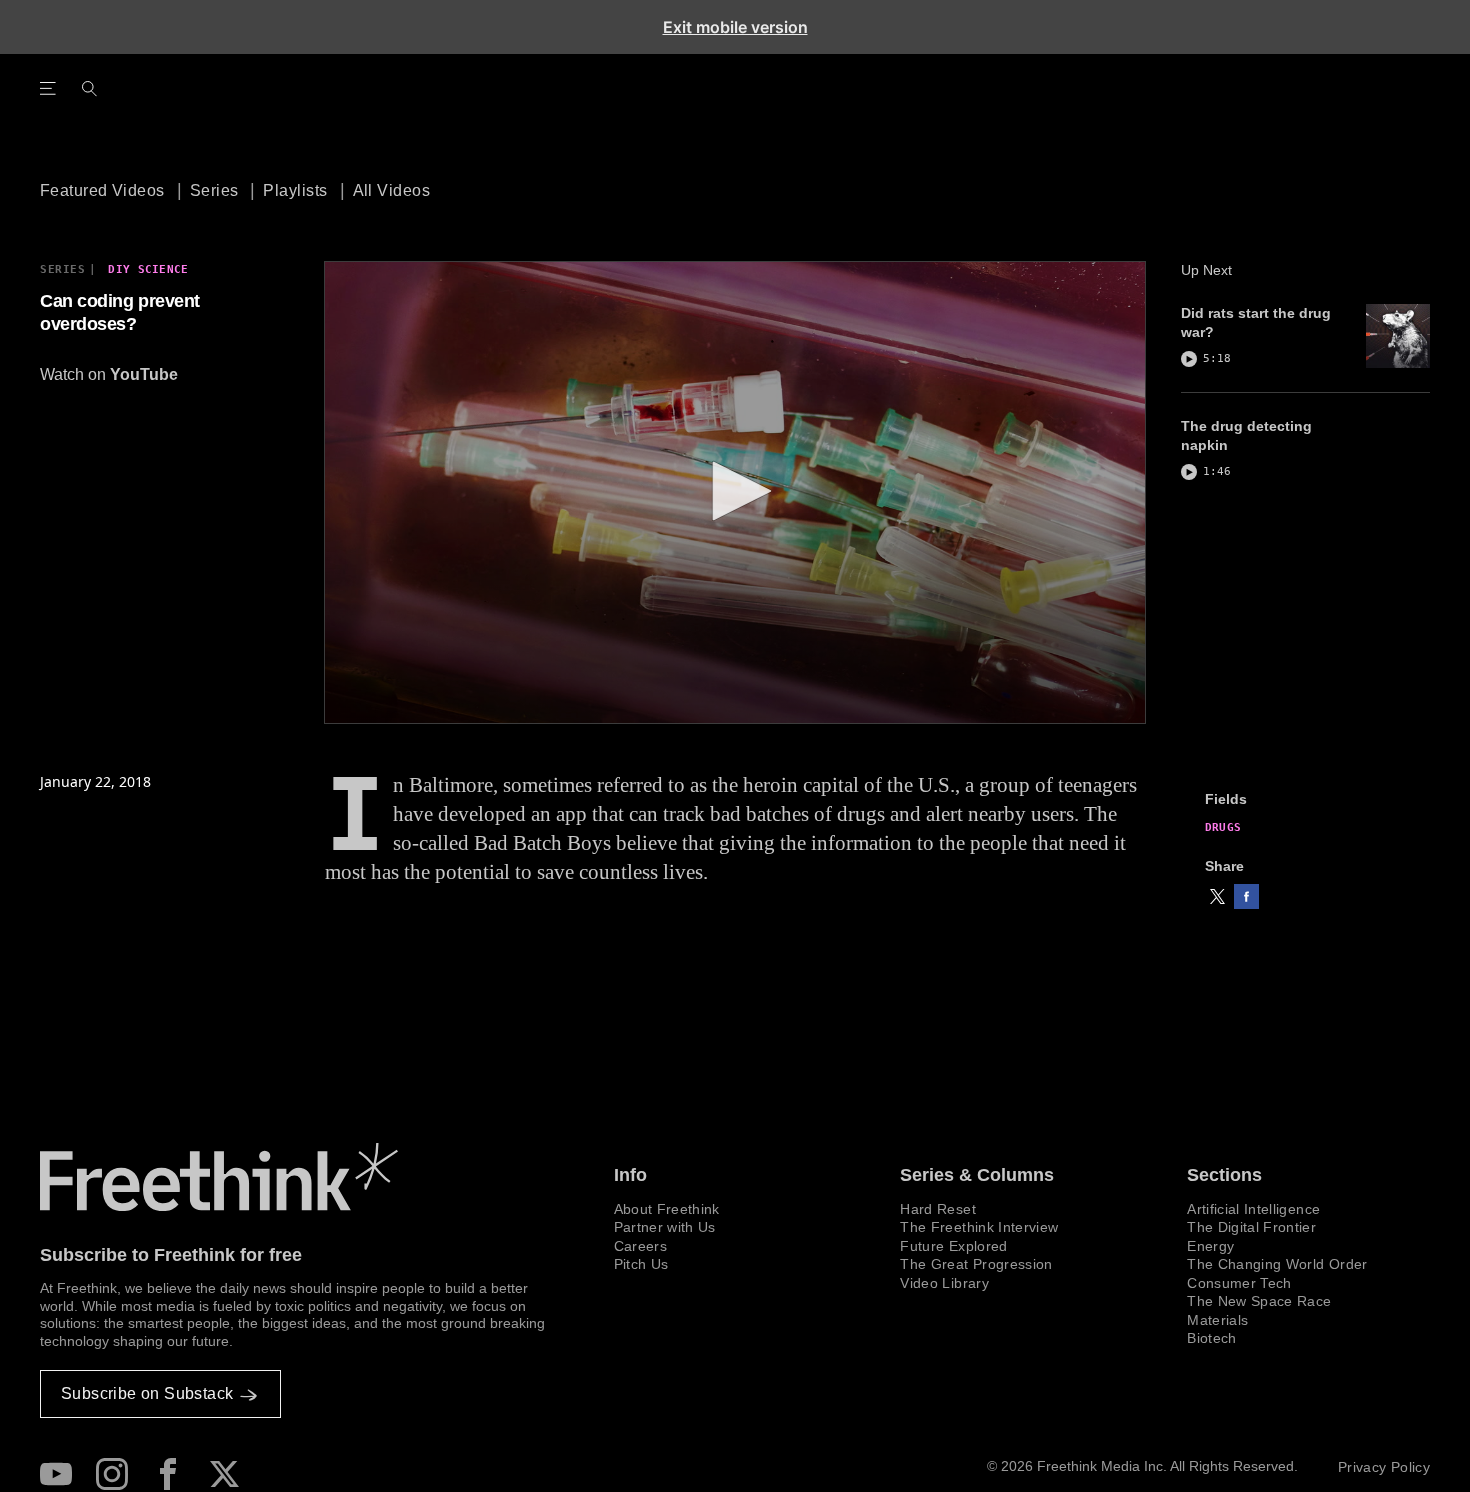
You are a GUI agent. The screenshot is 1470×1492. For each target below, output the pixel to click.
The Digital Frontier (1251, 1227)
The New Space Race (1259, 1301)
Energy (1210, 1246)
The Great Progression (976, 1264)
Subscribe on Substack (147, 1393)
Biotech (1211, 1338)
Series (214, 190)
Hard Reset (938, 1209)
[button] (1217, 896)
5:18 (1217, 358)
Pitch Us (641, 1264)
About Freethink (667, 1209)
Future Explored (953, 1246)
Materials (1217, 1320)
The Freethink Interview (979, 1227)
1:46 (1217, 471)
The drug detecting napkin (1246, 435)
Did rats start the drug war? (1256, 322)
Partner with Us (665, 1227)
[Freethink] (1261, 111)
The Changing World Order (1277, 1264)
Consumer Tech (1239, 1283)
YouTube (144, 374)
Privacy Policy (1384, 1467)
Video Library (944, 1283)
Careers (640, 1246)
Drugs (1223, 827)
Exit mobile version (735, 27)
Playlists (295, 190)
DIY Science (148, 269)
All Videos (392, 190)
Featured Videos (102, 190)
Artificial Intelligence (1253, 1209)
